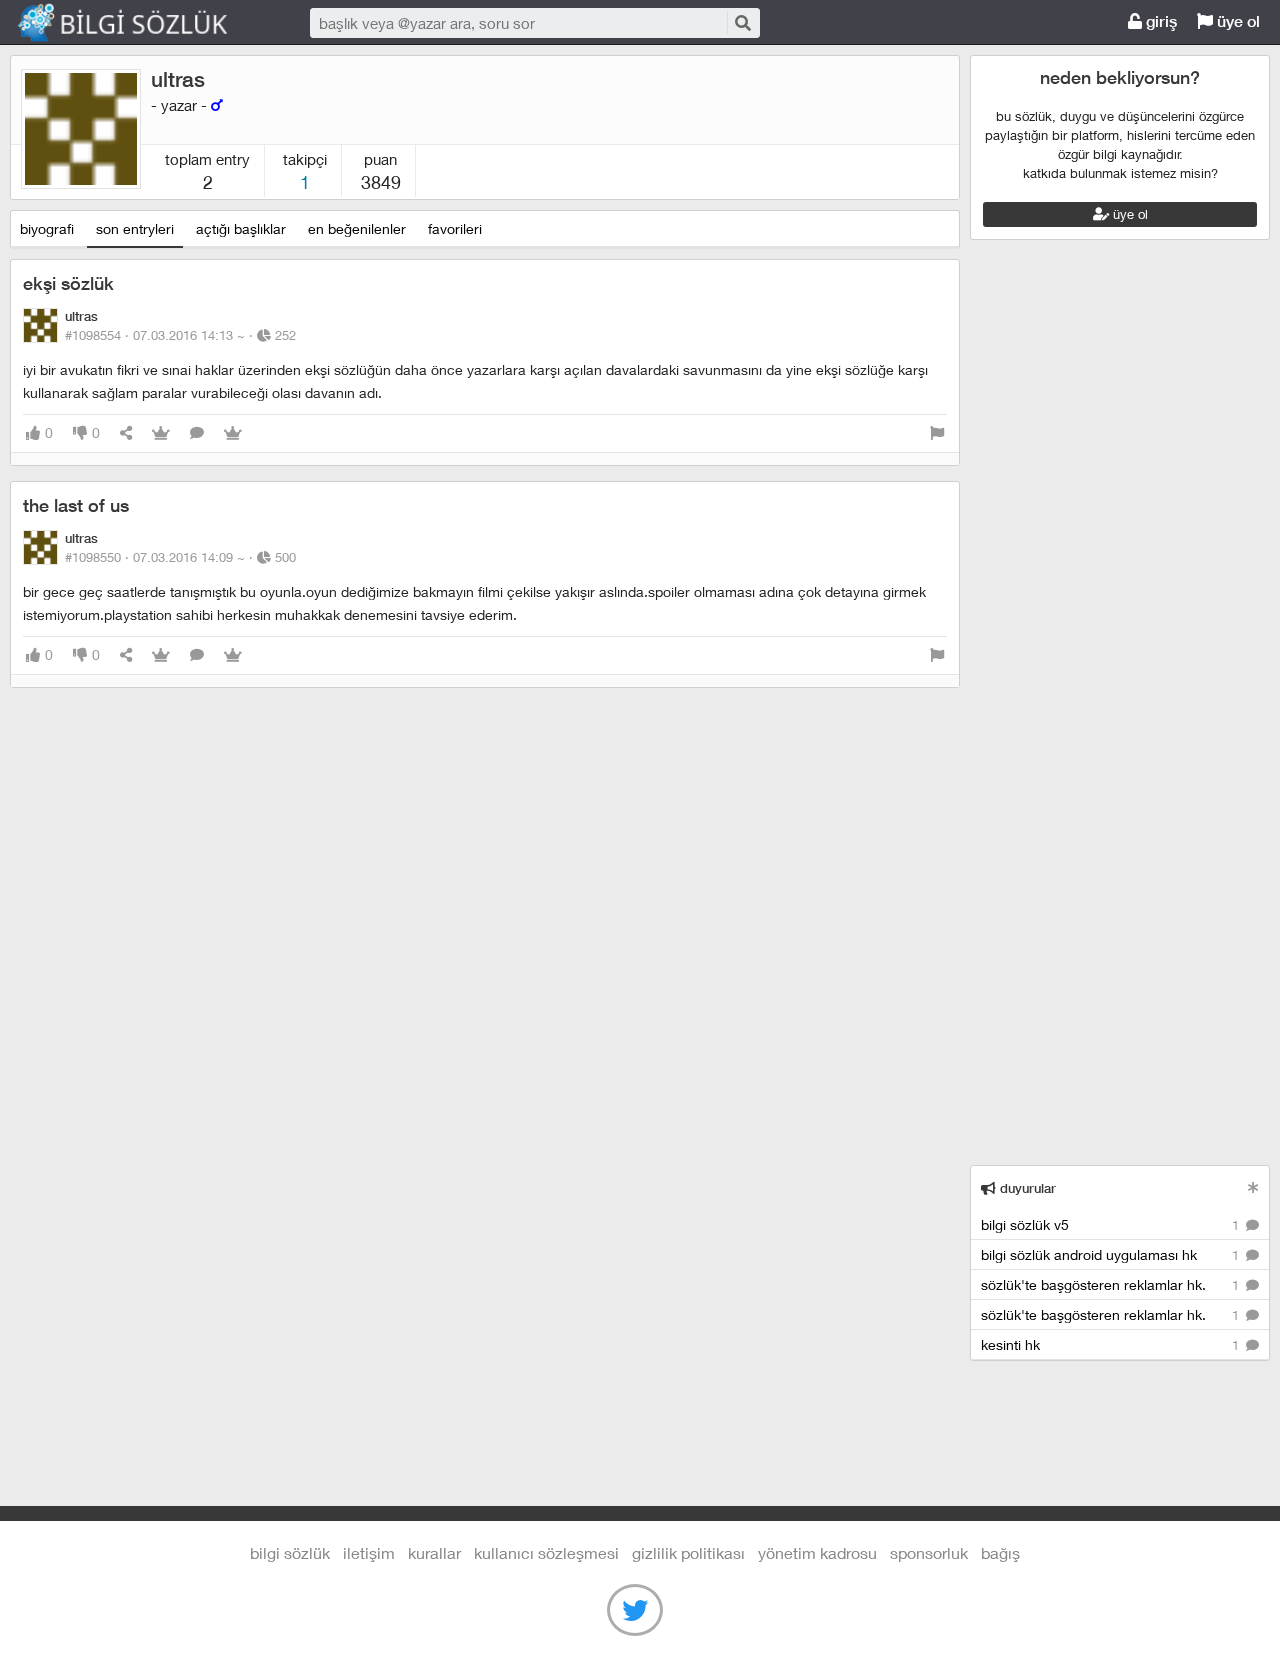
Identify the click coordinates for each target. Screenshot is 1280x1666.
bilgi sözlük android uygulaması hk (1112, 1254)
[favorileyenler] (233, 433)
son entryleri (135, 228)
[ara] (742, 22)
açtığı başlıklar (241, 228)
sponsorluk (929, 1552)
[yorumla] (197, 433)
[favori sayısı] (161, 433)
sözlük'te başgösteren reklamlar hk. (1112, 1284)
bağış (1000, 1552)
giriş (1159, 21)
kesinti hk (1112, 1344)
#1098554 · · (180, 335)
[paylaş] (126, 433)
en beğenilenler (357, 228)
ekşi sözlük (68, 283)
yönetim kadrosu (817, 1552)
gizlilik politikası (688, 1552)
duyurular (1026, 1188)
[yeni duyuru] (1253, 1187)
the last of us (76, 505)
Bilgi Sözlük (140, 23)
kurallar (434, 1552)
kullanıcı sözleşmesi (546, 1552)
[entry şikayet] (937, 433)
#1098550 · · (180, 557)
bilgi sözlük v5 (1112, 1224)
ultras (178, 79)
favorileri (455, 228)
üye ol (1236, 21)
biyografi (47, 228)
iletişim (369, 1552)
